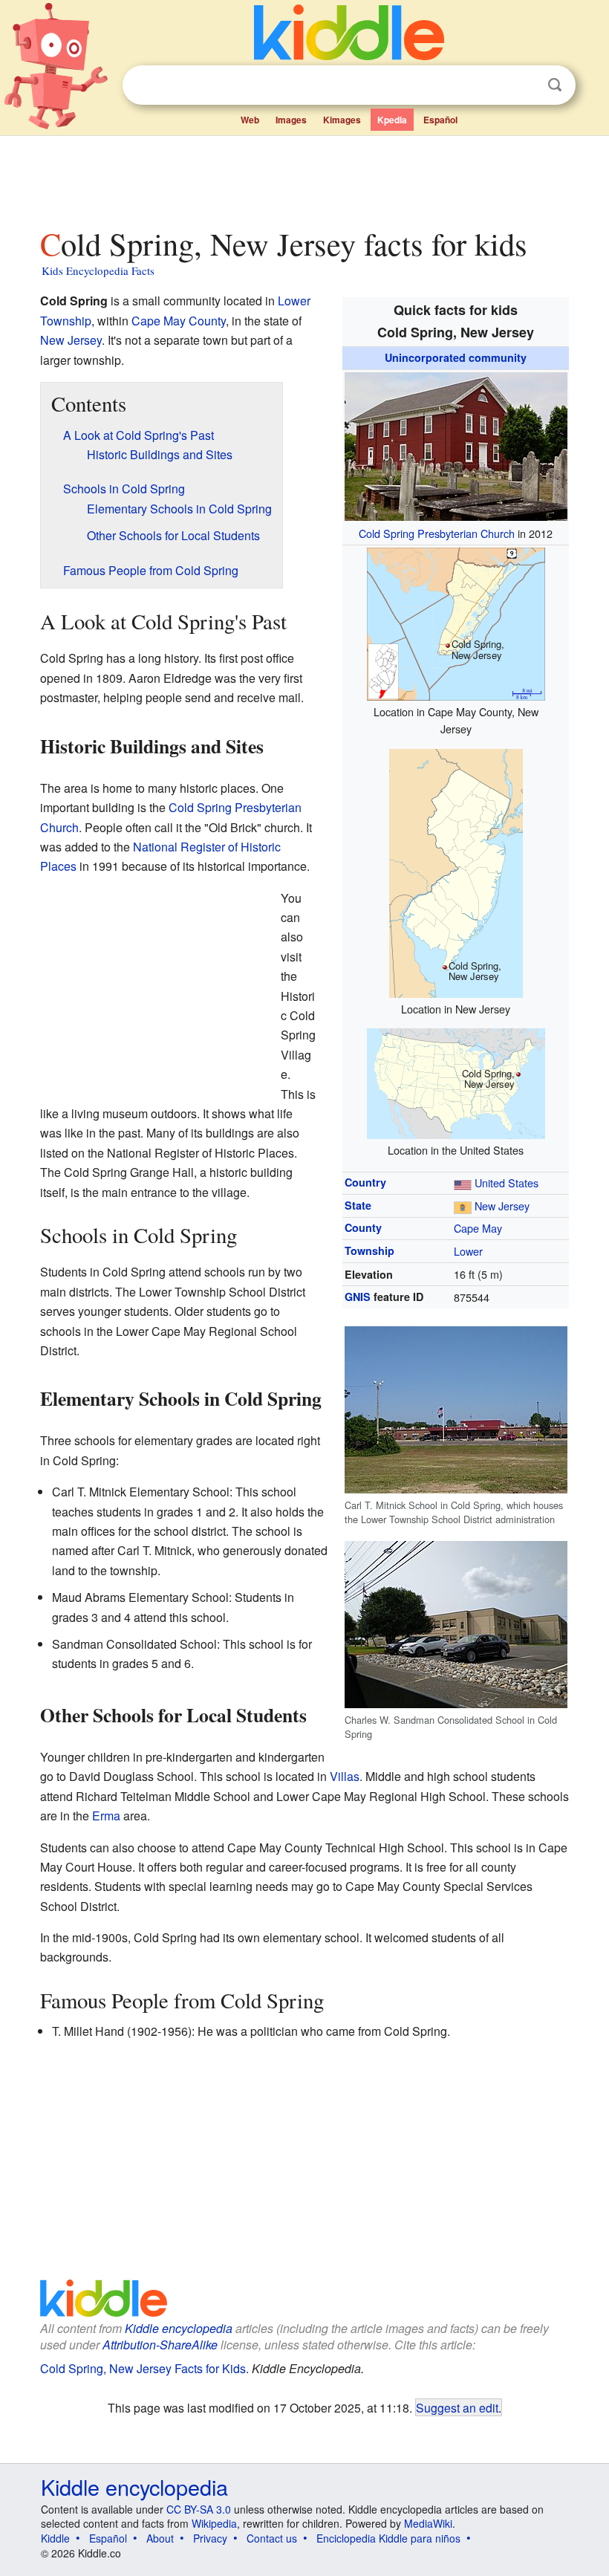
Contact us (272, 2538)
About (160, 2538)
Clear (524, 85)
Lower (468, 1251)
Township (369, 1250)
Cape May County (179, 321)
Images (291, 120)
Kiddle (55, 2538)
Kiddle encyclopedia (179, 2328)
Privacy (210, 2538)
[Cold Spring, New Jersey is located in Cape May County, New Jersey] (456, 622)
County (363, 1227)
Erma (106, 1816)
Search (555, 85)
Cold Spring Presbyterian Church (437, 533)
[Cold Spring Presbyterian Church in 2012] (456, 444)
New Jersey (502, 1206)
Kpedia (392, 120)
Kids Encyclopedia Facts (98, 270)
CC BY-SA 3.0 (199, 2509)
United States (507, 1182)
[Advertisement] (305, 178)
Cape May (478, 1228)
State (358, 1205)
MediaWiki (428, 2523)
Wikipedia (214, 2523)
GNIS (358, 1297)
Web (250, 120)
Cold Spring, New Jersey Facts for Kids (143, 2368)
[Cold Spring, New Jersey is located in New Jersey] (456, 871)
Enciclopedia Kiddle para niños (388, 2538)
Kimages (342, 120)
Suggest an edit (457, 2407)
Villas (345, 1776)
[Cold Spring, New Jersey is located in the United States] (456, 1081)
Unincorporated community (456, 357)
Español (440, 120)
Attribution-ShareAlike (160, 2345)
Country (365, 1182)
